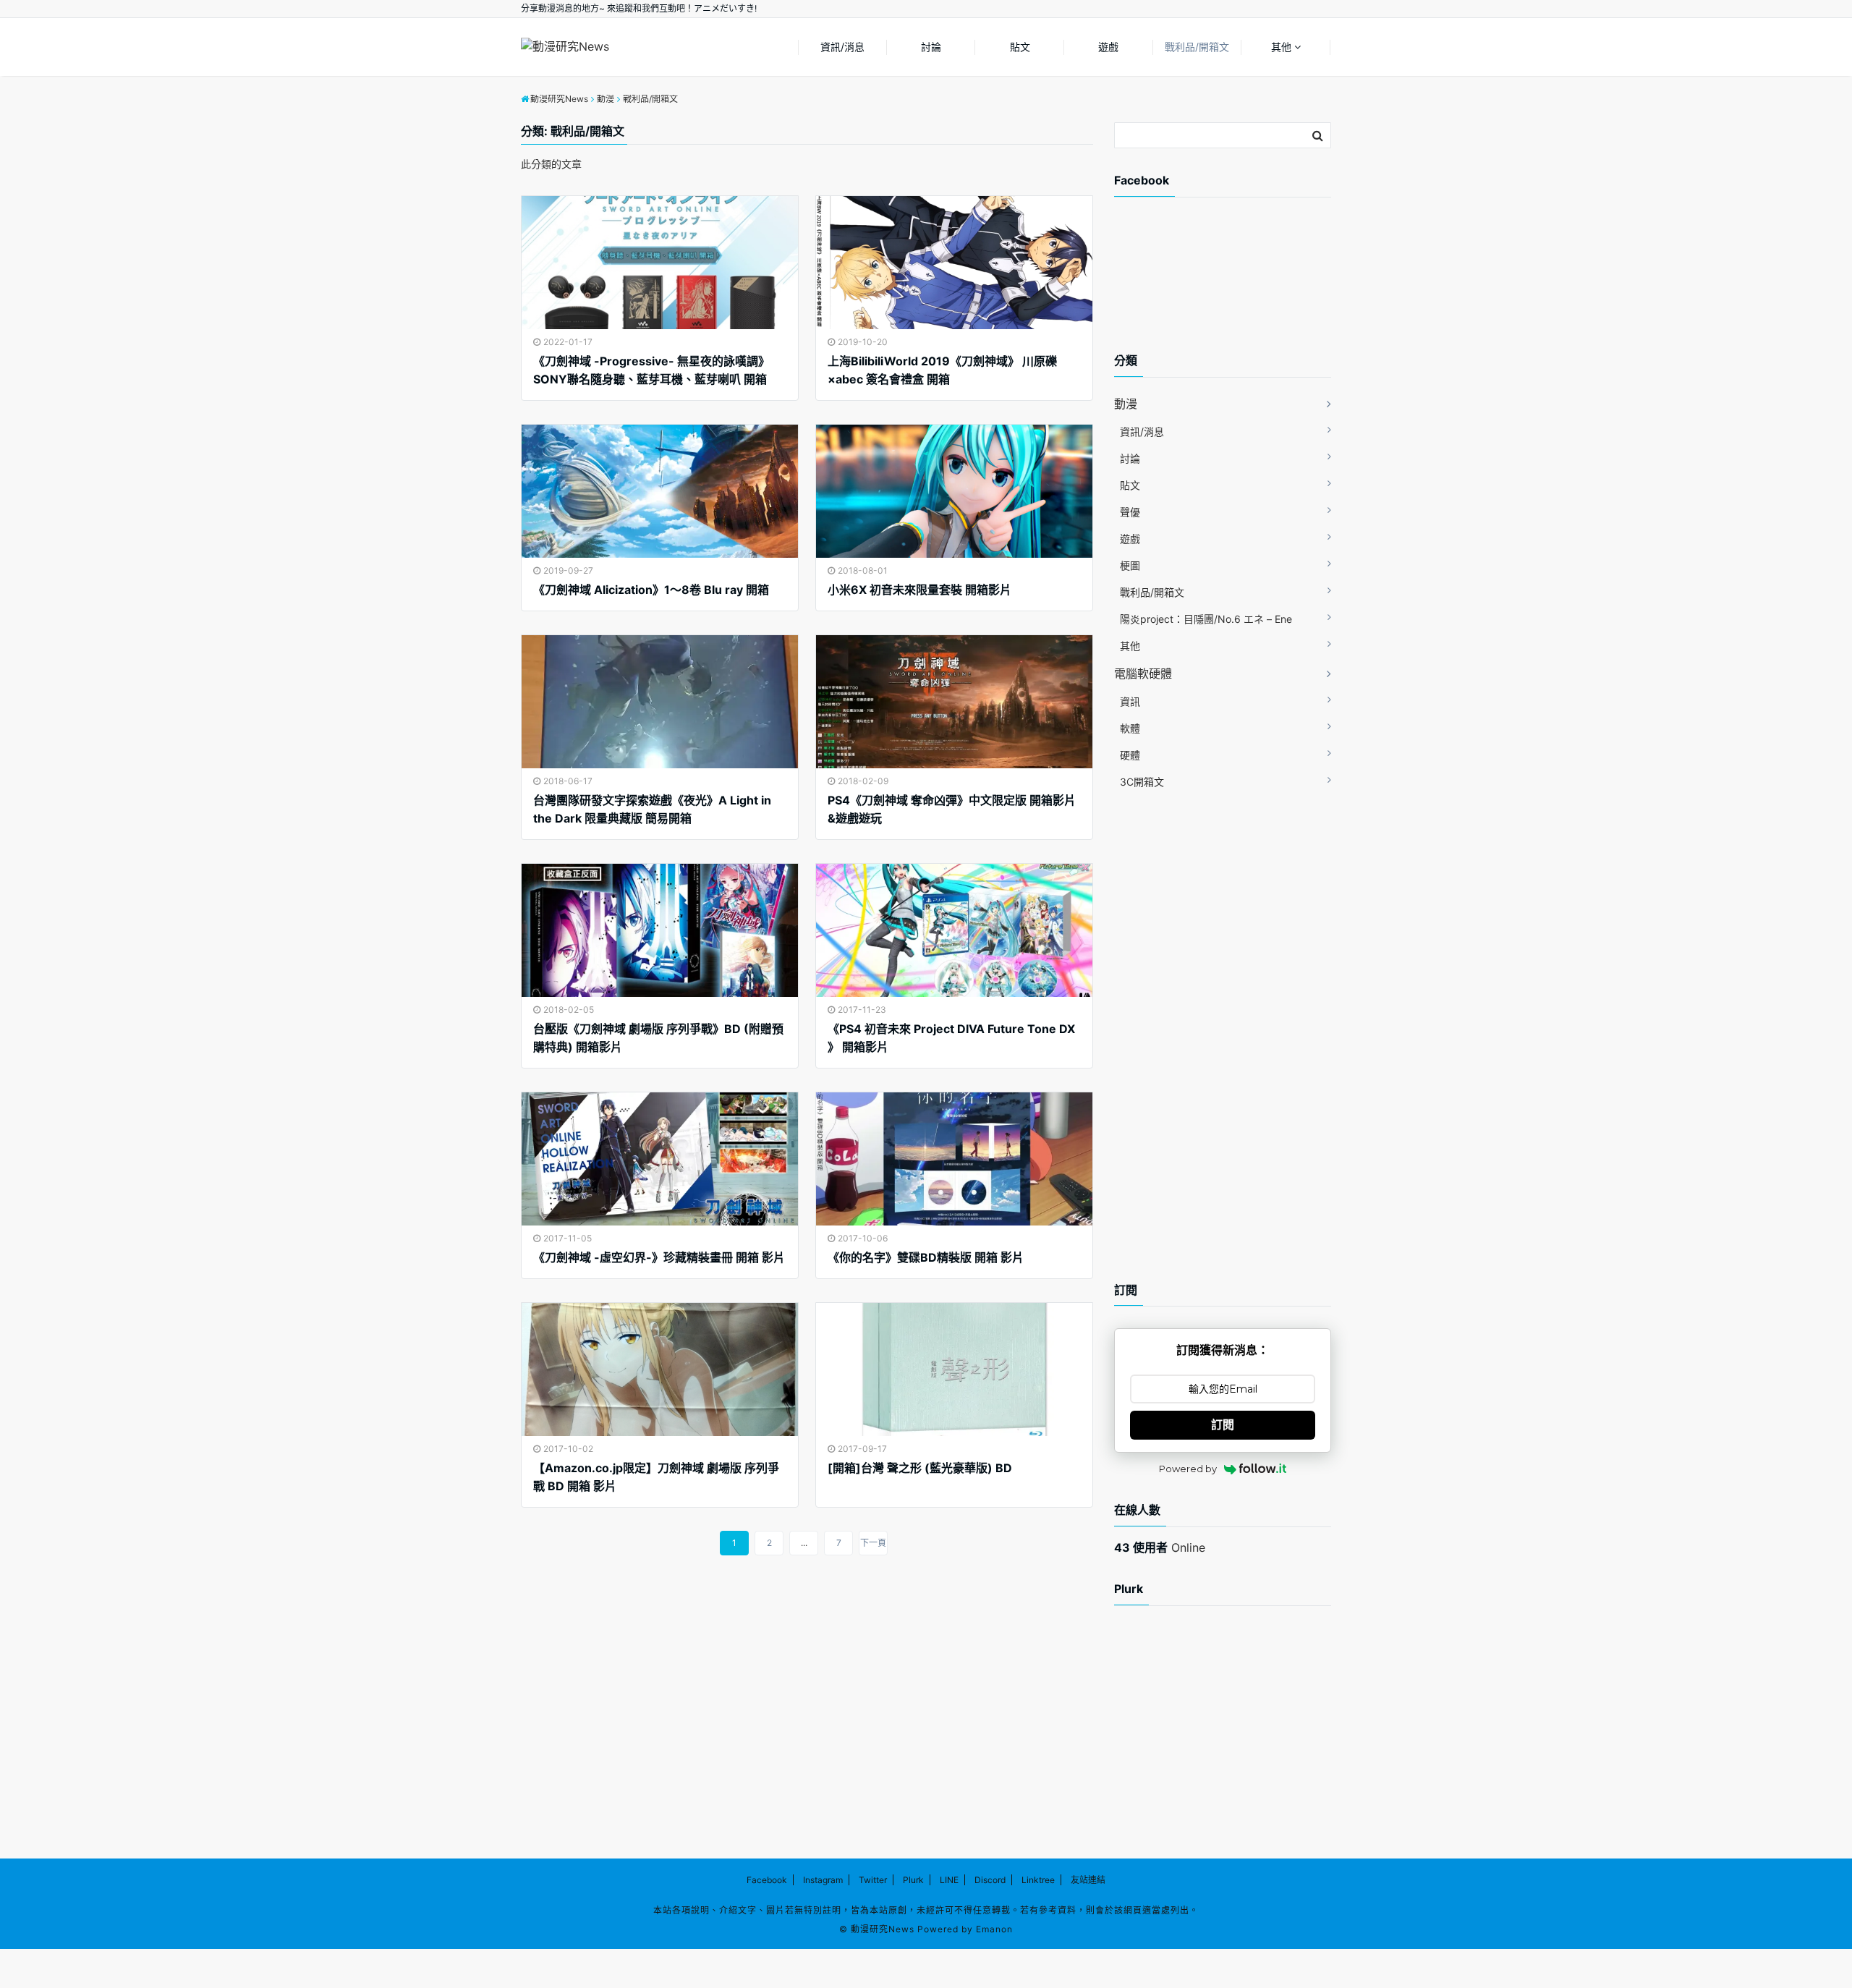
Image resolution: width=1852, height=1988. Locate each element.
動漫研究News (883, 1929)
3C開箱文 (1142, 782)
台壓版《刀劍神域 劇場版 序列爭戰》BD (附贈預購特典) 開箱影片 (658, 1038)
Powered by (1188, 1469)
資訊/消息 (842, 47)
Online (1160, 1547)
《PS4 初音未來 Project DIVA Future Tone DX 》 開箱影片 (951, 1038)
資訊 (1130, 701)
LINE (949, 1880)
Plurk (913, 1880)
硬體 (1130, 755)
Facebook (767, 1880)
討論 (931, 47)
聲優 (1130, 512)
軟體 (1130, 728)
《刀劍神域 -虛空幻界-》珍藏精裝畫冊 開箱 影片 (659, 1257)
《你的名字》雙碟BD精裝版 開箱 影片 (926, 1257)
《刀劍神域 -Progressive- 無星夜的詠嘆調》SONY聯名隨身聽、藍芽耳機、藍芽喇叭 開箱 (651, 370)
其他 (1281, 47)
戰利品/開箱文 (1197, 47)
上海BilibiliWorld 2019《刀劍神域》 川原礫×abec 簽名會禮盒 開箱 (942, 370)
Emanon (994, 1929)
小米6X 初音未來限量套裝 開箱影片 (919, 590)
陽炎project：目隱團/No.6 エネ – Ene (1206, 619)
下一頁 (873, 1543)
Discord (990, 1880)
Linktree (1038, 1880)
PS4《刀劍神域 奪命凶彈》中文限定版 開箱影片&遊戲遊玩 (952, 810)
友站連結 (1088, 1880)
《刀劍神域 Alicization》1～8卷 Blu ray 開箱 (651, 590)
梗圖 (1130, 565)
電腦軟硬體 (1143, 674)
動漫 (1126, 404)
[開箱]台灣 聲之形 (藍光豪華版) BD (920, 1468)
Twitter (873, 1880)
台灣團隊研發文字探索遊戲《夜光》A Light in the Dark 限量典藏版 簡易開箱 (652, 810)
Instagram (823, 1880)
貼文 (1020, 47)
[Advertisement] (1230, 287)
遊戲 (1108, 47)
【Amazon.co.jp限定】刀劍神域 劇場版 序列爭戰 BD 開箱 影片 (656, 1477)
